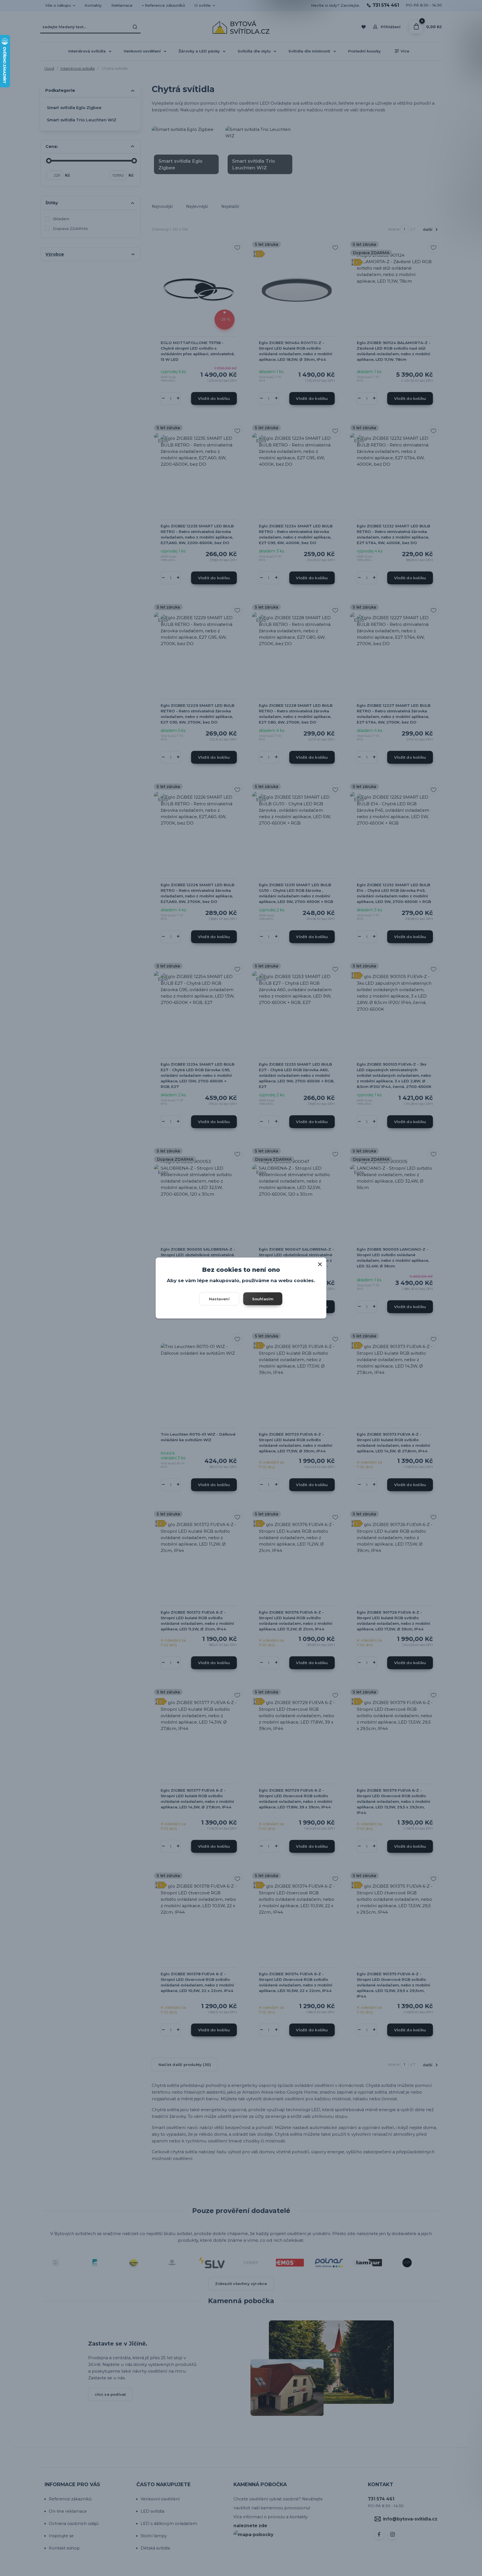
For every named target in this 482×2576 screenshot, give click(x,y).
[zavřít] (320, 1263)
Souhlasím (263, 1299)
